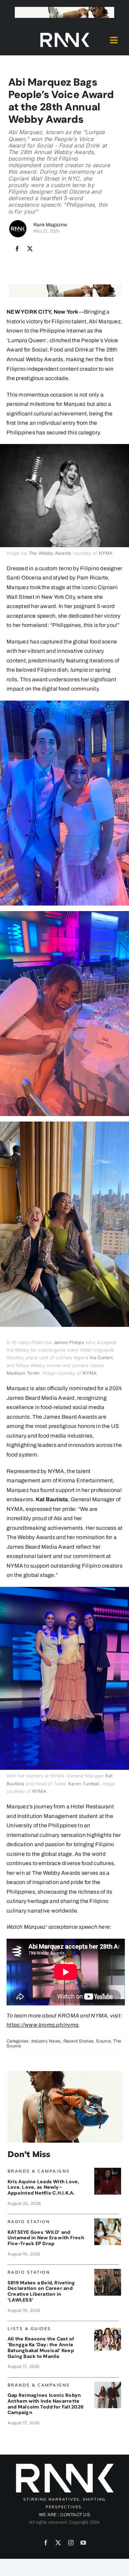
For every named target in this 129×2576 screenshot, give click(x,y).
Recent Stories (78, 2041)
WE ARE (48, 2515)
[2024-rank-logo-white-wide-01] (65, 34)
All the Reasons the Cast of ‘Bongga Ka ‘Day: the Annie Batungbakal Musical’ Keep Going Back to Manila (41, 2347)
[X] (30, 249)
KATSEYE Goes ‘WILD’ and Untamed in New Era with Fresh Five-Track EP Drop (46, 2238)
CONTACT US (75, 2515)
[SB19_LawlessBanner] (108, 2271)
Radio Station (29, 2222)
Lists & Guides (29, 2329)
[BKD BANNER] (108, 2328)
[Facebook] (17, 249)
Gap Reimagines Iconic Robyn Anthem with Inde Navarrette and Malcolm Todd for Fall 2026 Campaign (46, 2404)
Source (103, 2041)
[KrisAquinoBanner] (108, 2170)
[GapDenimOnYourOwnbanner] (108, 2384)
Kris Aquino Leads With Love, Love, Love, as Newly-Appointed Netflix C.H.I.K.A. (44, 2187)
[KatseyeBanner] (108, 2221)
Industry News (46, 2041)
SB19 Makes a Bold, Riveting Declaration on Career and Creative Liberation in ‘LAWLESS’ (41, 2291)
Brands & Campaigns (39, 2171)
